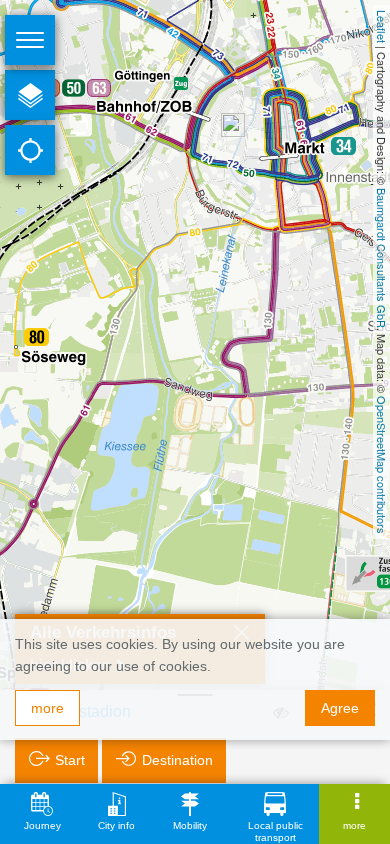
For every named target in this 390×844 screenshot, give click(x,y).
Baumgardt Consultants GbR (382, 258)
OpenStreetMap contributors (382, 465)
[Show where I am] (30, 150)
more (47, 708)
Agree (340, 708)
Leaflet (382, 26)
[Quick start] (30, 95)
